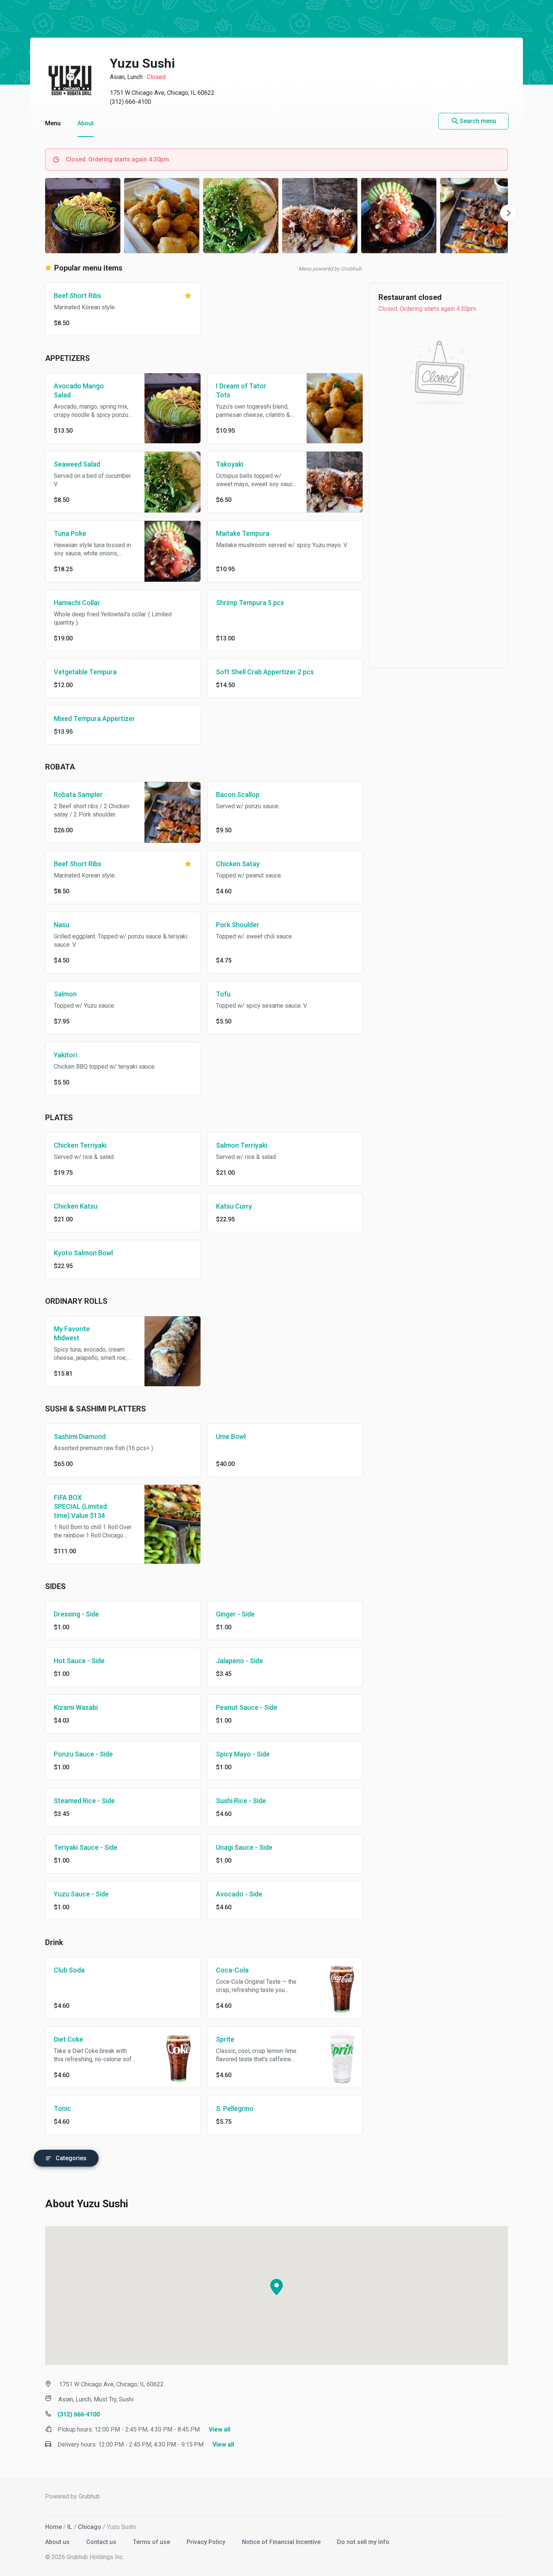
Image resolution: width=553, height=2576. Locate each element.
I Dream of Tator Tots (241, 390)
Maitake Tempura (243, 533)
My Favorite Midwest (72, 1333)
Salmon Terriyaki (242, 1145)
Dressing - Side (76, 1614)
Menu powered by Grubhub (330, 269)
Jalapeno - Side (239, 1661)
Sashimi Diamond (80, 1436)
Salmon (65, 994)
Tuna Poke (70, 533)
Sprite (225, 2039)
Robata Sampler (78, 795)
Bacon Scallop (238, 795)
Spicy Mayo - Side (243, 1754)
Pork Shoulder (238, 925)
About (86, 123)
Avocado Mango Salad (79, 390)
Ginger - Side (235, 1614)
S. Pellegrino (235, 2108)
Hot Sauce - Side (79, 1661)
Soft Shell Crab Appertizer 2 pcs (265, 672)
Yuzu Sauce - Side (81, 1894)
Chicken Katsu (76, 1206)
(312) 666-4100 (131, 102)
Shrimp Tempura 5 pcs (250, 603)
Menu (53, 123)
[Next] (509, 213)
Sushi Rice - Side (241, 1801)
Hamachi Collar (77, 603)
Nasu (62, 925)
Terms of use (152, 2542)
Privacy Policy (207, 2542)
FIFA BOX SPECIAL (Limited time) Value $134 (80, 1506)
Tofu (223, 994)
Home (53, 2527)
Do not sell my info (363, 2542)
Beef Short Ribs (77, 296)
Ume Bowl (231, 1436)
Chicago (90, 2527)
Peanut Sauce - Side (247, 1707)
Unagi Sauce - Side (244, 1847)
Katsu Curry (234, 1206)
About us (58, 2542)
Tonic (62, 2108)
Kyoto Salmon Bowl (83, 1253)
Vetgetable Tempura (85, 672)
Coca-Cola (232, 1970)
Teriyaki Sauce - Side (86, 1847)
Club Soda (69, 1970)
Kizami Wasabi (76, 1707)
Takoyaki (230, 464)
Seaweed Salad (77, 464)
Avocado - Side (239, 1894)
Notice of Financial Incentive (282, 2542)
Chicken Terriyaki (80, 1145)
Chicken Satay (238, 864)
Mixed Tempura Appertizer (94, 719)
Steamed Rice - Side (84, 1801)
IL (70, 2527)
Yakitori (65, 1055)
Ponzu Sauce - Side (83, 1754)
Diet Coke (68, 2039)
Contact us (102, 2542)
